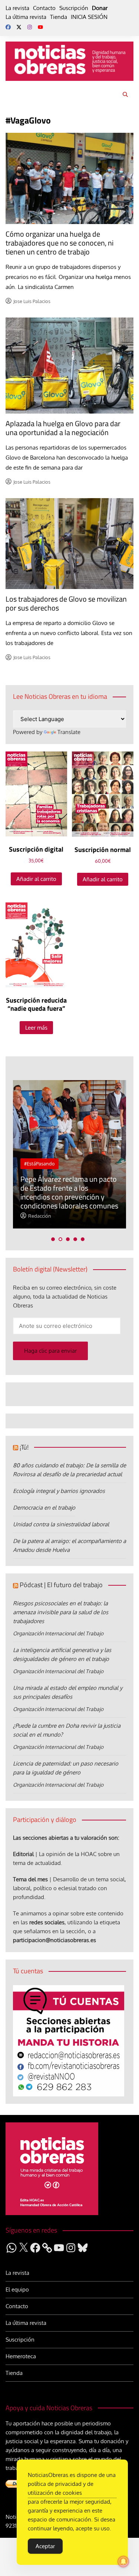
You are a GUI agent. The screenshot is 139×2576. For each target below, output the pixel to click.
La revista (17, 8)
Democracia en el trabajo (44, 1508)
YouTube (40, 27)
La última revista (26, 17)
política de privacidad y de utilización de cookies (61, 2488)
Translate (69, 732)
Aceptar (45, 2546)
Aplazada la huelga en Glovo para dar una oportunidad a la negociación (63, 428)
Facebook (8, 27)
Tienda (59, 17)
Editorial (23, 1854)
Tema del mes (30, 1879)
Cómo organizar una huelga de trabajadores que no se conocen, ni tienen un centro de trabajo (59, 243)
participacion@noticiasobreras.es (54, 1940)
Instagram (30, 27)
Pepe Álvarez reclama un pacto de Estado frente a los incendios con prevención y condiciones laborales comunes (69, 1192)
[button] (53, 1239)
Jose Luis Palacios (32, 301)
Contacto (44, 8)
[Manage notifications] (123, 2562)
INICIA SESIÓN (89, 17)
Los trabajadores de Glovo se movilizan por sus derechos (66, 603)
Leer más (36, 1028)
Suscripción (74, 8)
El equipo (17, 2289)
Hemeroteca (21, 2356)
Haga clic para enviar (50, 1351)
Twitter (19, 27)
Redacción (40, 1216)
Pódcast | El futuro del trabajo (61, 1585)
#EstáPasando (39, 1164)
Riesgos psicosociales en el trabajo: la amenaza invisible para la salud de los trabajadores (61, 1612)
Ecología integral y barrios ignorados (59, 1491)
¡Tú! (24, 1447)
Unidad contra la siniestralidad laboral (61, 1524)
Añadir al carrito (36, 879)
